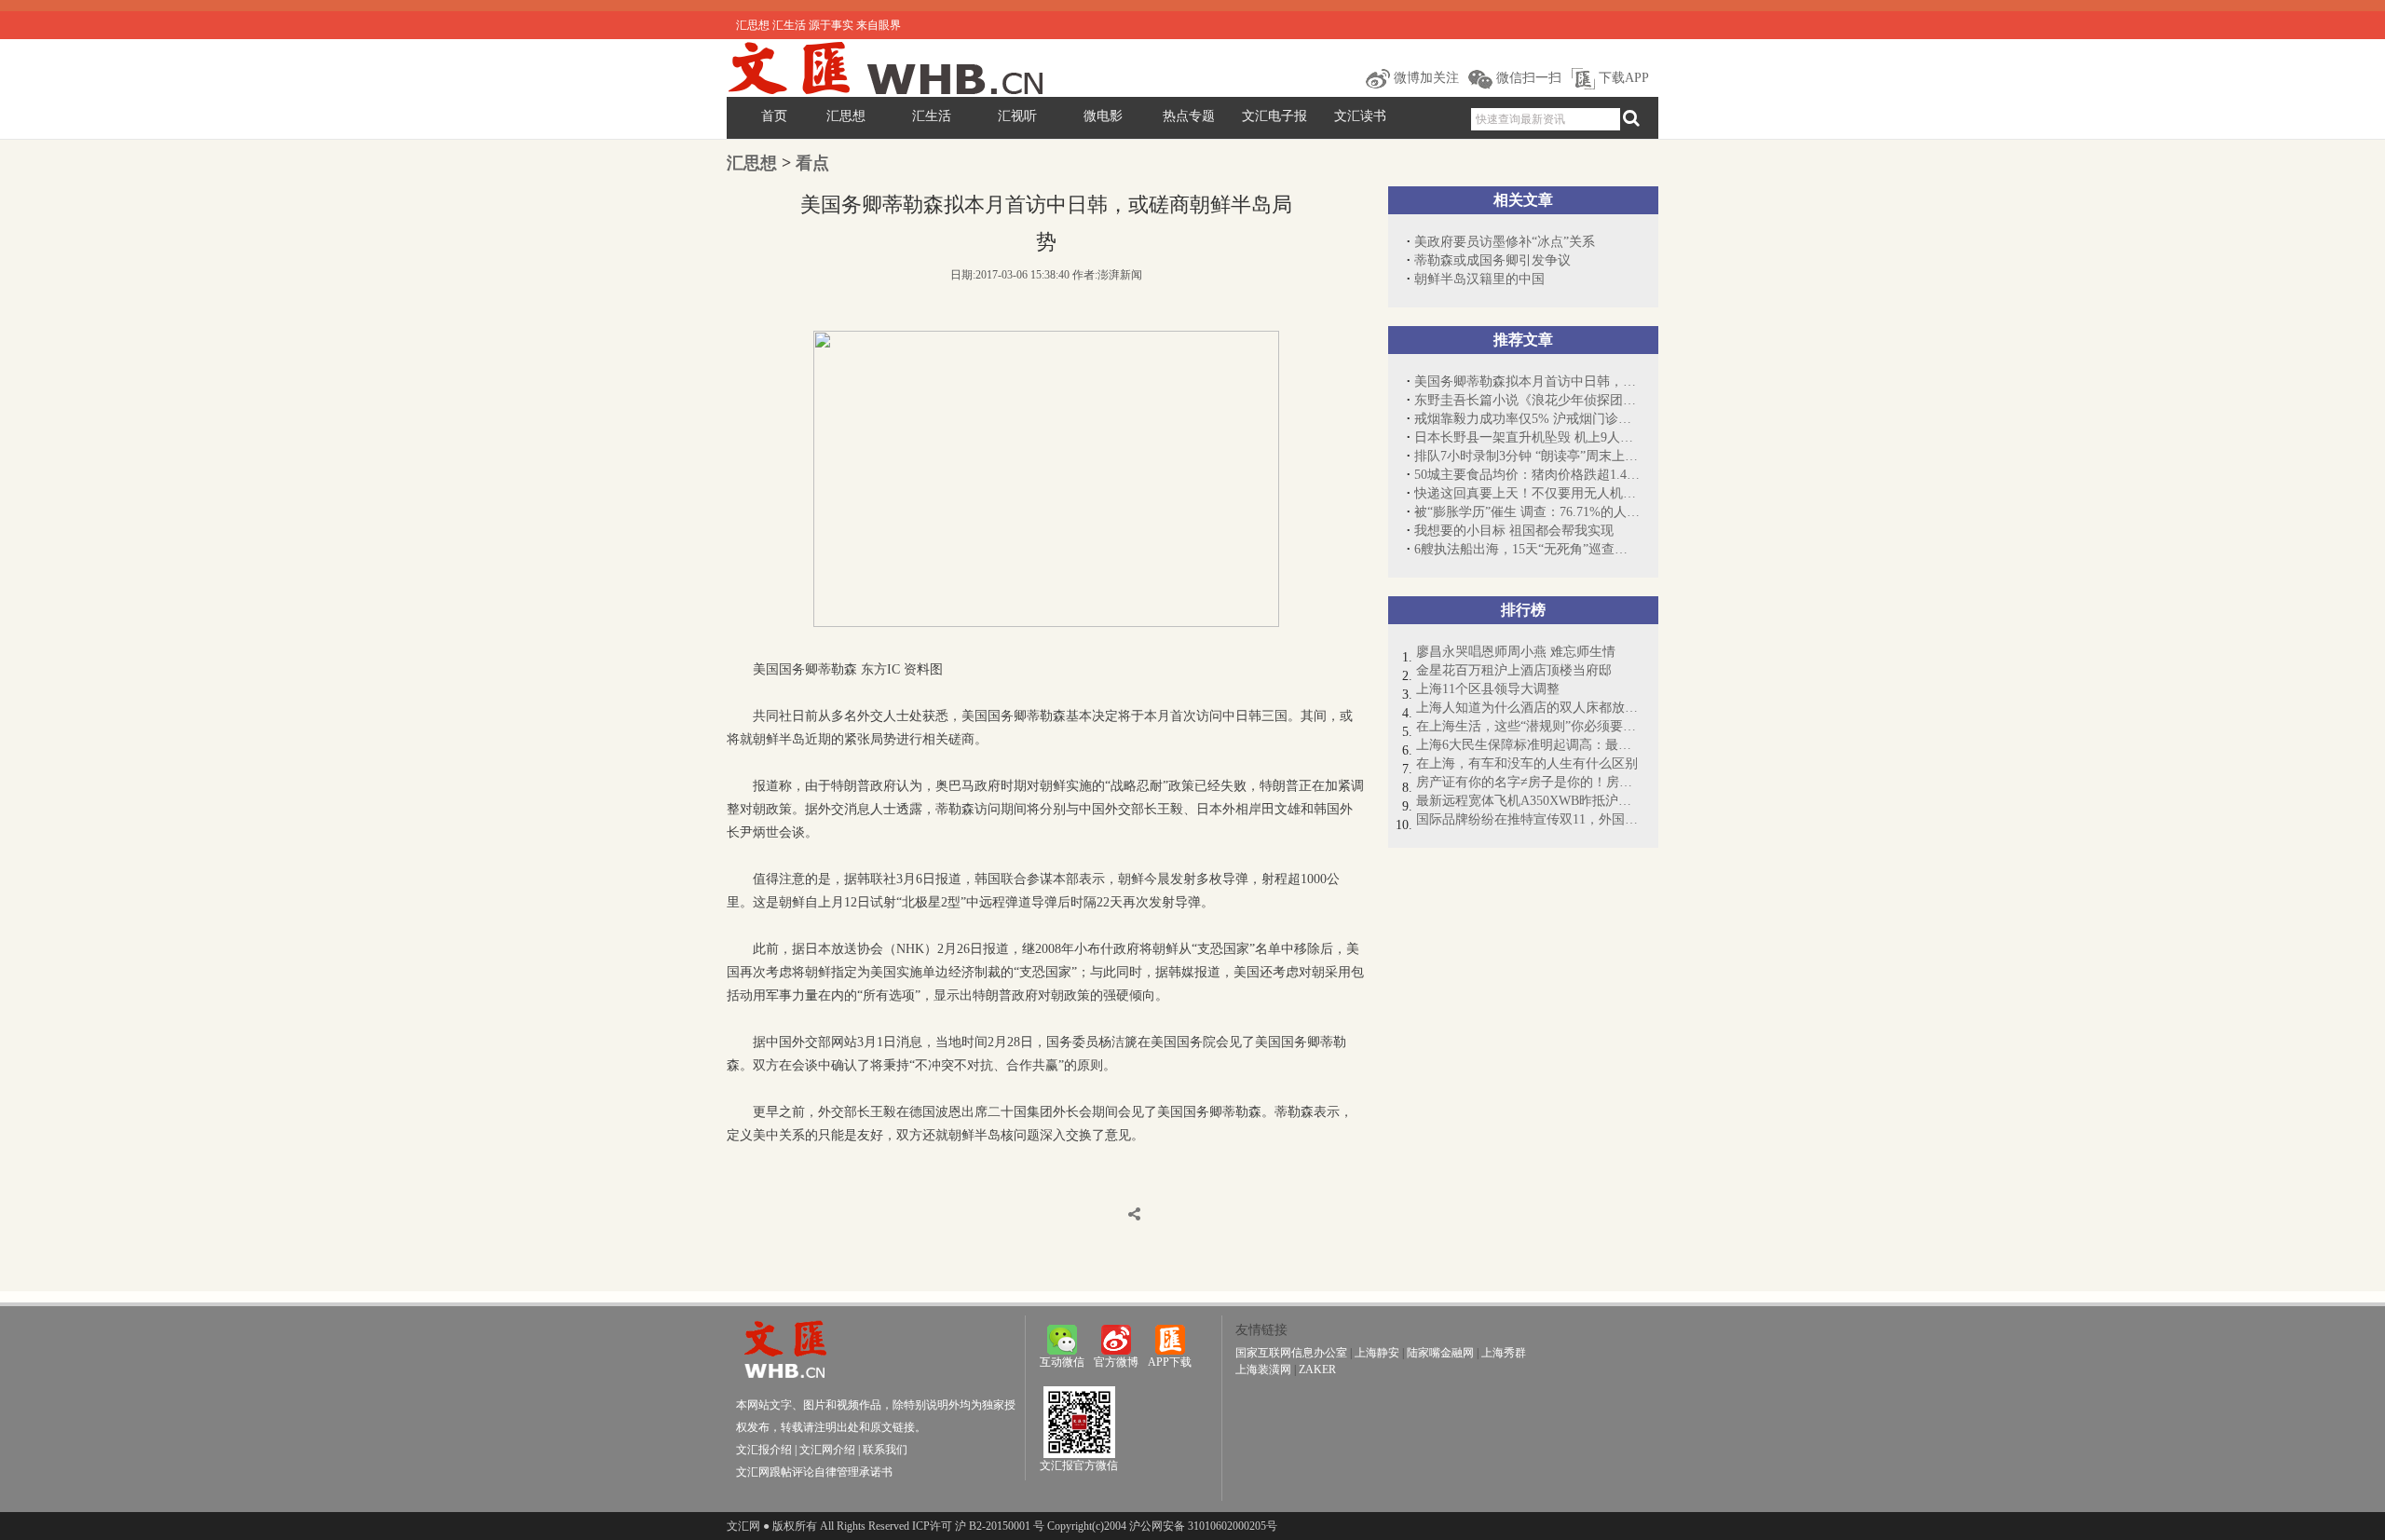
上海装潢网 (1263, 1370)
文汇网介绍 (827, 1450)
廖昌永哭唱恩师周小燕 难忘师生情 (1516, 652)
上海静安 (1377, 1353)
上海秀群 (1504, 1353)
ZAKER (1317, 1370)
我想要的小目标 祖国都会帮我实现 (1514, 531)
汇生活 (932, 116)
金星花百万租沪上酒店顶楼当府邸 (1514, 670)
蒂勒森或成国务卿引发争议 (1492, 260)
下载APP (1622, 78)
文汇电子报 (1274, 116)
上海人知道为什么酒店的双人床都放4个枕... (1528, 708)
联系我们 (885, 1450)
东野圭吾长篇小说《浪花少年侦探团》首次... (1527, 400)
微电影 (1103, 116)
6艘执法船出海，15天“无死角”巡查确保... (1527, 549)
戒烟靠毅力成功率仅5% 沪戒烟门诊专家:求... (1527, 419)
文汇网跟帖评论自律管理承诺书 (814, 1472)
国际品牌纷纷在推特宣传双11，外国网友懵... (1528, 819)
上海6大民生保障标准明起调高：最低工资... (1528, 745)
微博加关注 (1424, 78)
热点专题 (1189, 116)
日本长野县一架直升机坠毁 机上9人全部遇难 (1527, 437)
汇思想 (846, 116)
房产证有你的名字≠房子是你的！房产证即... (1528, 782)
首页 (774, 116)
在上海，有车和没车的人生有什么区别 (1527, 763)
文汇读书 (1360, 116)
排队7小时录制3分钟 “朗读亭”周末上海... (1527, 456)
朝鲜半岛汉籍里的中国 (1479, 279)
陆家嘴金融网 (1440, 1353)
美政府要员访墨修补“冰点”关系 (1505, 242)
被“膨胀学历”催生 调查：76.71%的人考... (1527, 512)
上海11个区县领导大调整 (1488, 689)
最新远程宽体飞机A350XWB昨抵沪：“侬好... (1528, 801)
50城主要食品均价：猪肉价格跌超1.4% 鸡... (1527, 475)
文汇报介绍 (764, 1450)
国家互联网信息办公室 (1291, 1353)
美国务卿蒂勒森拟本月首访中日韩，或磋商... (1527, 382)
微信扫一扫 (1527, 78)
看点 (812, 163)
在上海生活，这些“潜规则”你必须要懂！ (1528, 726)
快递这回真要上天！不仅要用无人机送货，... (1527, 493)
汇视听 (1017, 116)
